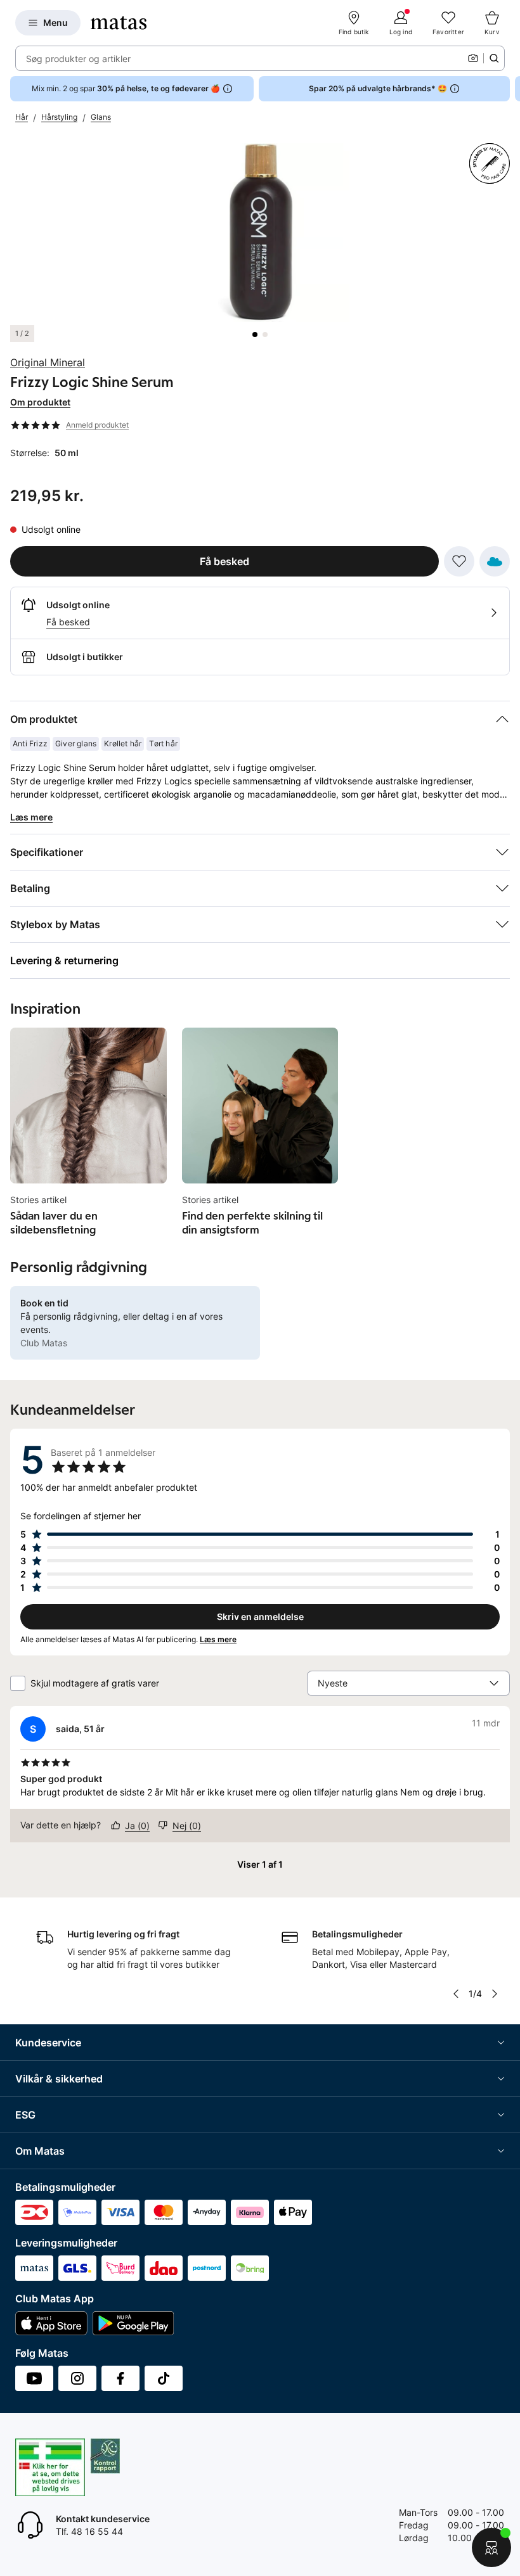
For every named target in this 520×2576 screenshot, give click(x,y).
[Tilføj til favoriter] (459, 561)
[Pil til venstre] (456, 1994)
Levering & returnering (64, 960)
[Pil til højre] (510, 89)
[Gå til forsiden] (119, 23)
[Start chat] (491, 2547)
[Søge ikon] (494, 58)
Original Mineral (48, 362)
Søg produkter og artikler (78, 59)
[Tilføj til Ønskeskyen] (495, 561)
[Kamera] (473, 58)
